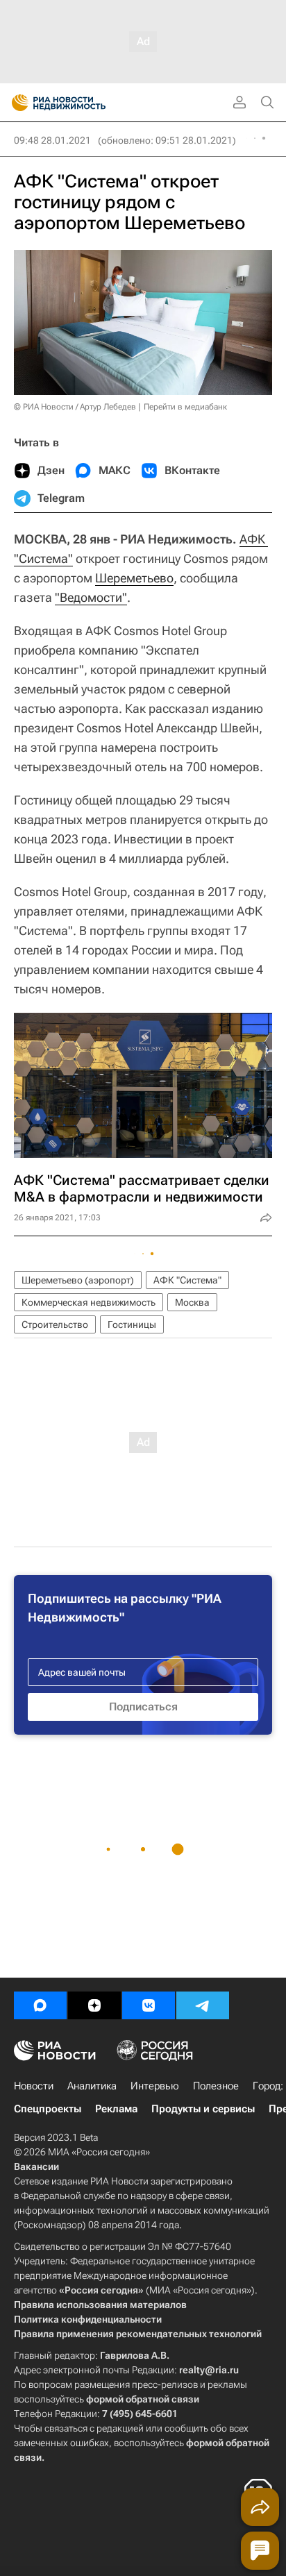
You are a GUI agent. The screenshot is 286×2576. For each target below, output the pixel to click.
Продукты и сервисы (203, 2109)
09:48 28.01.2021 (52, 140)
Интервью (155, 2086)
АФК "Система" (187, 1280)
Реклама (116, 2109)
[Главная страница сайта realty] (83, 103)
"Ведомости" (91, 597)
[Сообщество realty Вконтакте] (149, 2005)
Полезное (216, 2086)
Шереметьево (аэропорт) (78, 1280)
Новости (34, 2086)
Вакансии (36, 2166)
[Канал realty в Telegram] (203, 2005)
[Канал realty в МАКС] (40, 2005)
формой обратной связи (143, 2399)
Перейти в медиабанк (185, 407)
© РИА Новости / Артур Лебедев (75, 407)
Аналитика (92, 2086)
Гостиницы (132, 1324)
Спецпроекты (48, 2109)
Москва (192, 1302)
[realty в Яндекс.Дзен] (94, 2005)
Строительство (55, 1324)
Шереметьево (134, 578)
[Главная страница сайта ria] (16, 103)
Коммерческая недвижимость (89, 1302)
